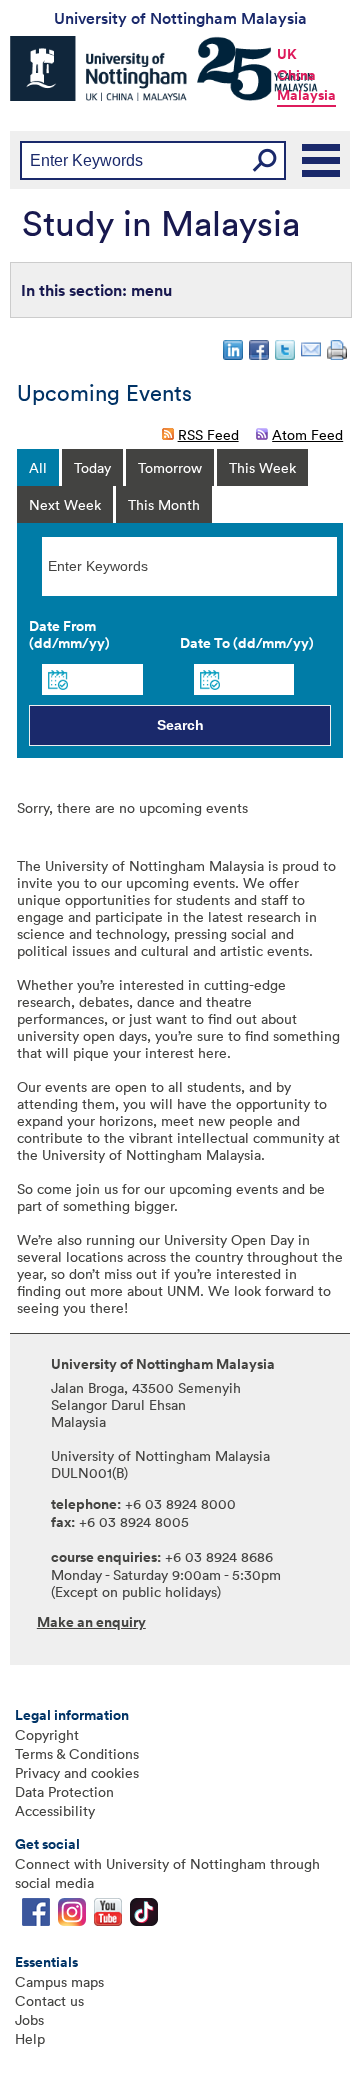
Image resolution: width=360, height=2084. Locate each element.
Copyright (47, 1734)
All (38, 467)
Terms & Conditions (77, 1753)
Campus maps (59, 1981)
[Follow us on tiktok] (144, 1916)
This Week (262, 467)
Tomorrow (170, 467)
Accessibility (55, 1810)
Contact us (49, 2000)
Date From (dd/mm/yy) (69, 634)
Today (92, 467)
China (296, 75)
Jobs (29, 2019)
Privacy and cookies (77, 1772)
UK (287, 54)
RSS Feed (208, 434)
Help (30, 2038)
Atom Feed (307, 434)
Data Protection (64, 1791)
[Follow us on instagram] (72, 1916)
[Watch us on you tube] (108, 1916)
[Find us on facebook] (36, 1916)
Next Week (65, 504)
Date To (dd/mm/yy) (247, 643)
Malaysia (306, 95)
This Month (164, 504)
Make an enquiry (91, 1622)
